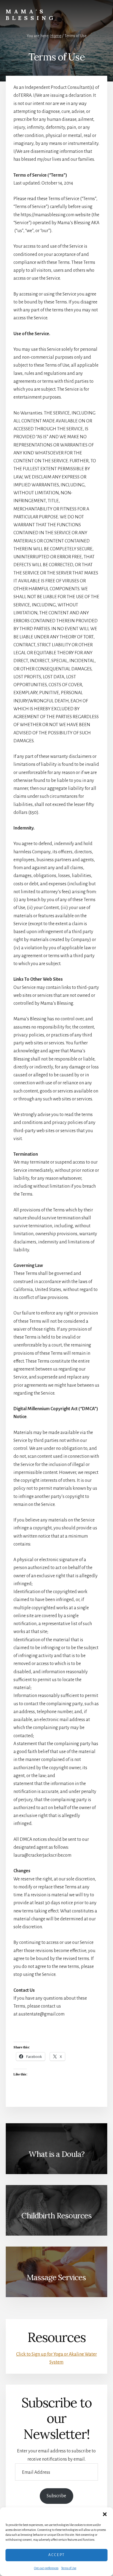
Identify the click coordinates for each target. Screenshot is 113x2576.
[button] (105, 2514)
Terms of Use (69, 2568)
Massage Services (56, 2277)
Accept (56, 2555)
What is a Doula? (56, 2154)
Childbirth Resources (56, 2216)
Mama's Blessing (31, 15)
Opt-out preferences (46, 2568)
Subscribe (56, 2496)
